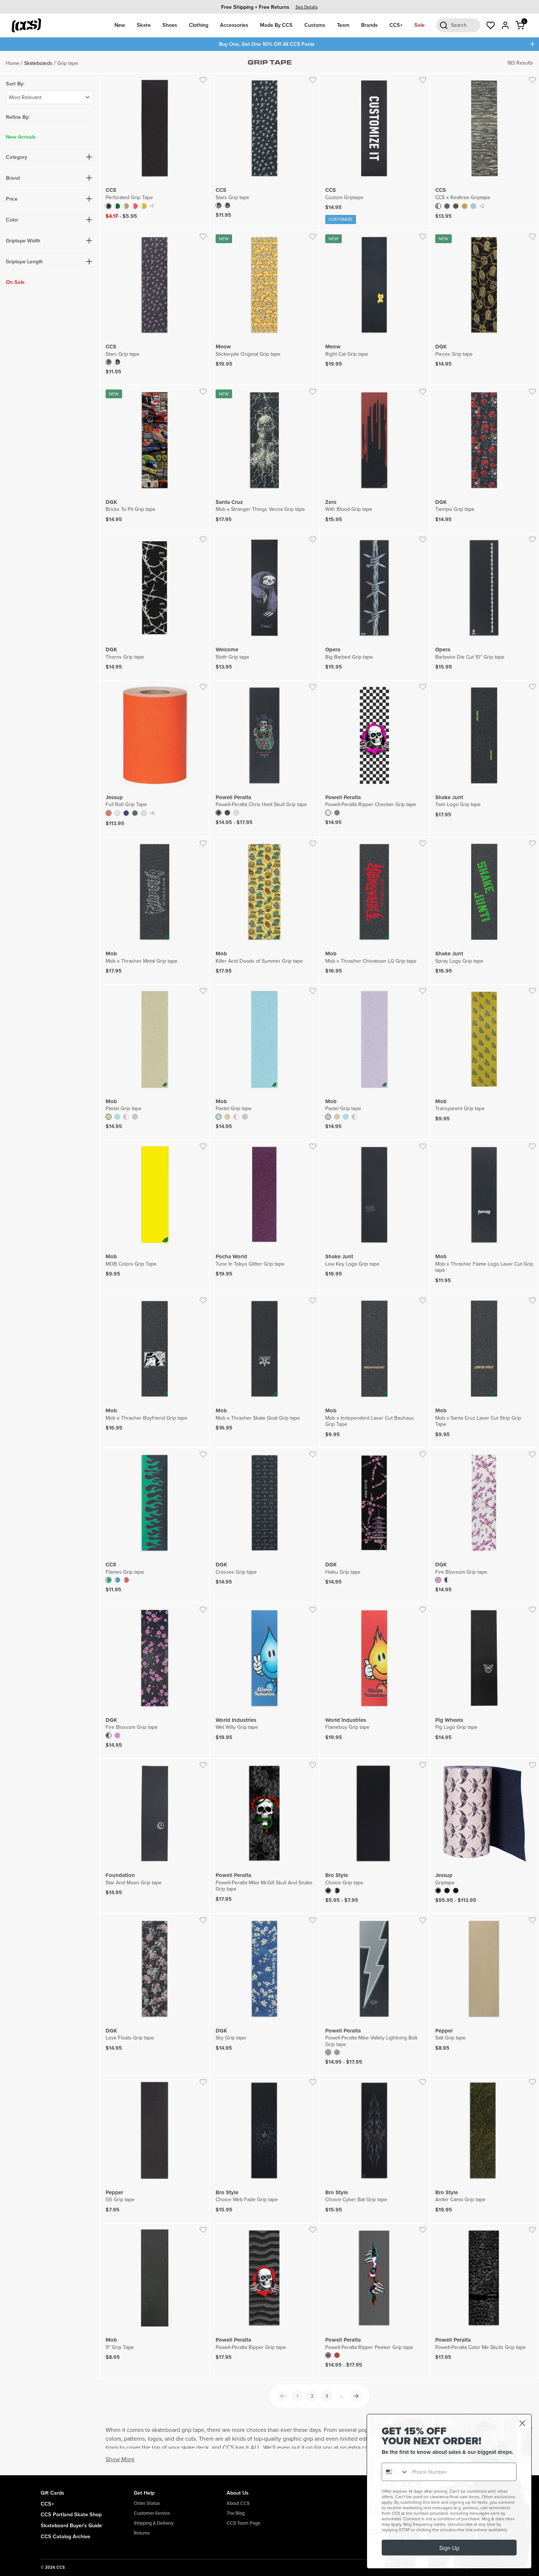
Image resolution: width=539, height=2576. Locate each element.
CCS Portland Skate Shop (71, 2514)
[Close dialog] (522, 2423)
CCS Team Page (243, 2523)
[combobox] (395, 2472)
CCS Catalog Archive (65, 2536)
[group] (269, 7)
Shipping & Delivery (154, 2523)
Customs (315, 25)
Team (343, 25)
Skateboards (38, 63)
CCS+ (396, 25)
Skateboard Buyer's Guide (71, 2525)
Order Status (147, 2503)
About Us (238, 2493)
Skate (144, 25)
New (120, 25)
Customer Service (152, 2513)
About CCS (238, 2503)
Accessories (234, 25)
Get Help (144, 2493)
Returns (142, 2533)
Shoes (170, 25)
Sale (419, 25)
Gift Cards (52, 2493)
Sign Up (449, 2548)
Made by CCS (276, 25)
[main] (269, 1263)
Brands (369, 25)
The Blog (236, 2513)
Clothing (199, 25)
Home (13, 63)
